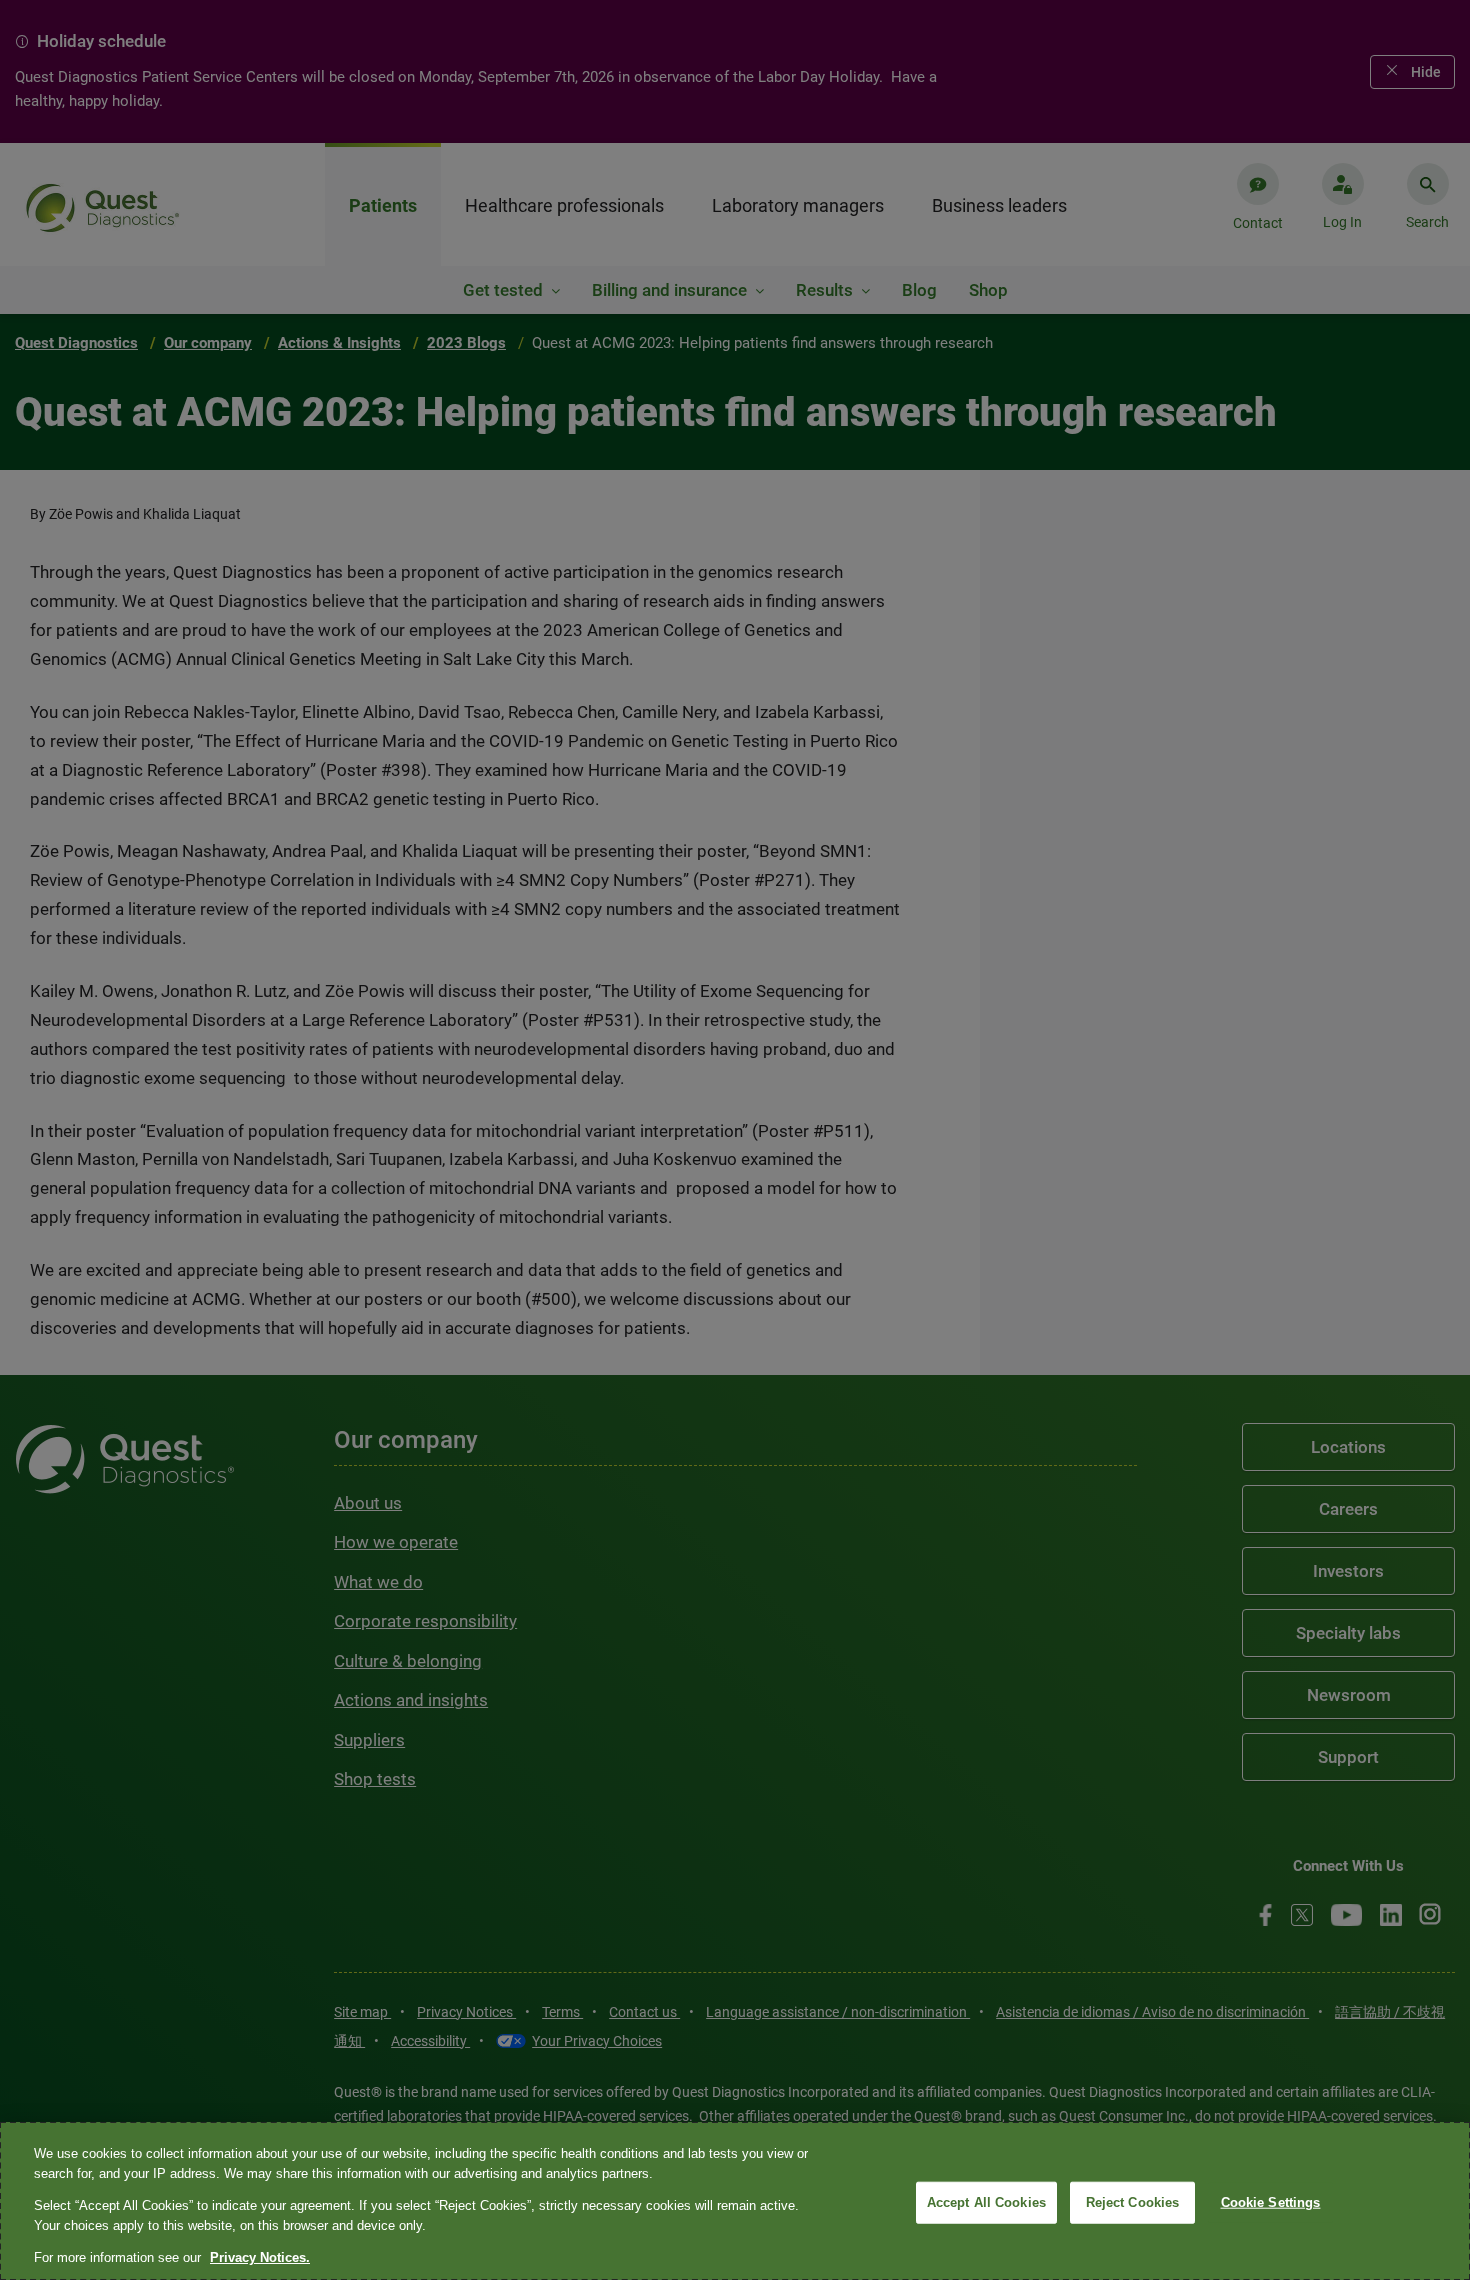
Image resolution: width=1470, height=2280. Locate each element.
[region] (735, 2201)
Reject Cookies (1133, 2202)
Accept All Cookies (986, 2202)
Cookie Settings (1271, 2202)
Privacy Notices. (260, 2257)
